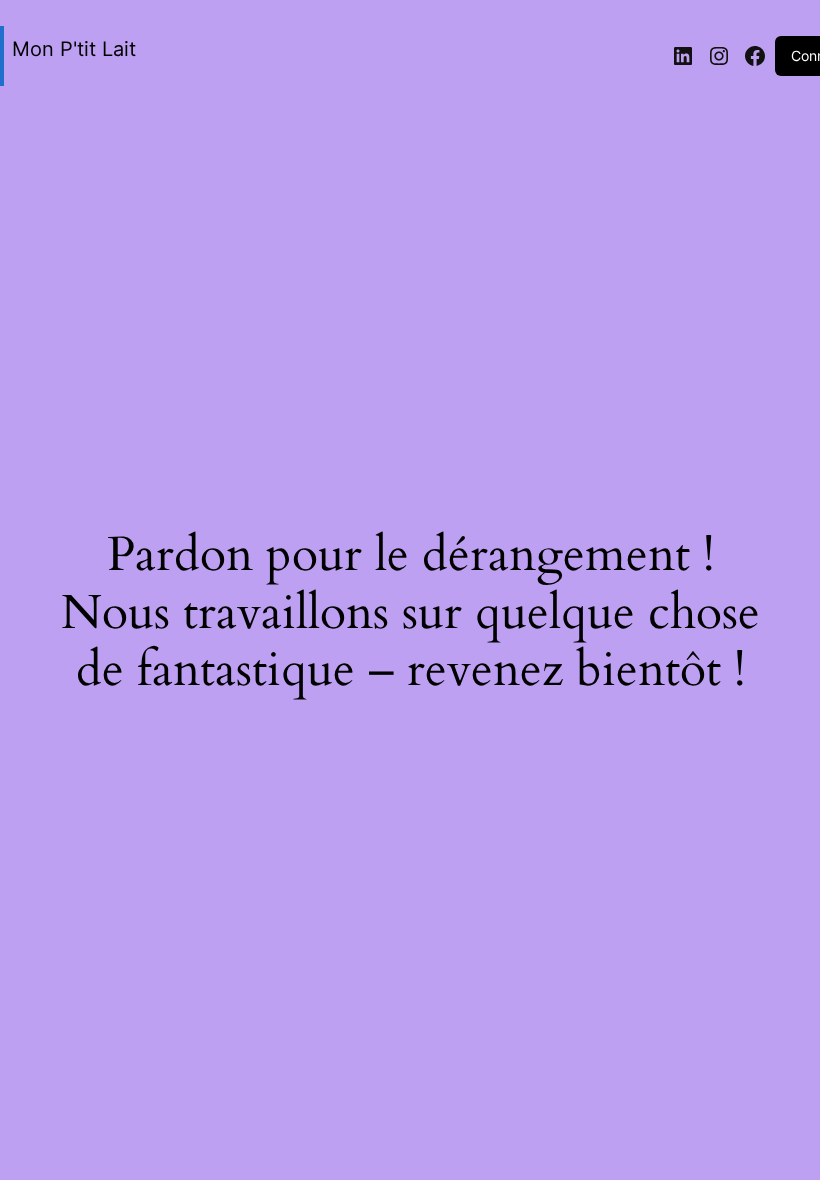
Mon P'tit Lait (74, 49)
